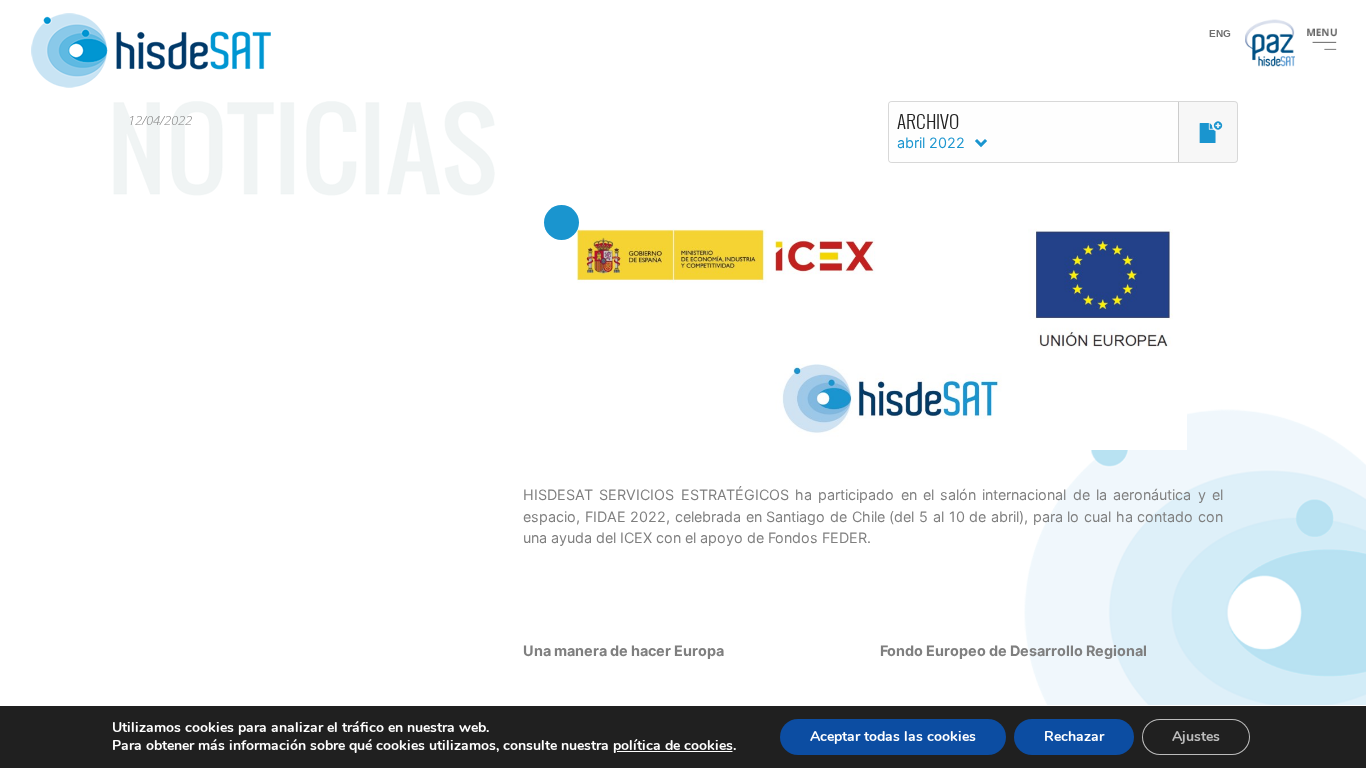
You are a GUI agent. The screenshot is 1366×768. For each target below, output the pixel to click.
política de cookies (673, 745)
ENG (1220, 33)
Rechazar (1074, 736)
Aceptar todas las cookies (893, 736)
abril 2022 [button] (933, 142)
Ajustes (1196, 736)
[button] (1208, 133)
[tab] (1063, 132)
